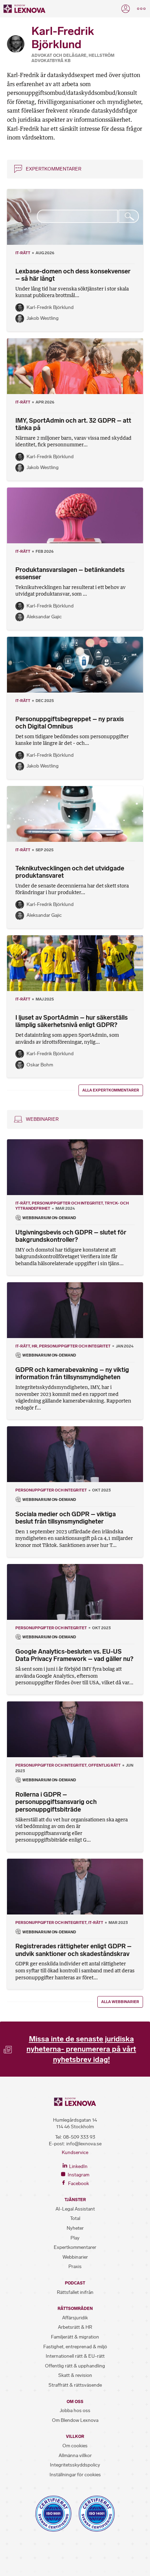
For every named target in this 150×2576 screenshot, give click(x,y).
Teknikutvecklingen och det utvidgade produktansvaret (70, 872)
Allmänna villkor (75, 2456)
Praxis (75, 2267)
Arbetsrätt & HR (75, 2327)
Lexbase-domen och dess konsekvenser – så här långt (73, 275)
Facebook (78, 2184)
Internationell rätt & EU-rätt (75, 2356)
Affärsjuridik (75, 2318)
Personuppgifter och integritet (67, 1203)
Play (75, 2238)
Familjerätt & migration (75, 2337)
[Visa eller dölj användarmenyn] (126, 9)
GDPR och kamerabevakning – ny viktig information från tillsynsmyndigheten (72, 1374)
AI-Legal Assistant (75, 2209)
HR (35, 1346)
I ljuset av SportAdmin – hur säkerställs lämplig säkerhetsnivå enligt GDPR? (72, 1021)
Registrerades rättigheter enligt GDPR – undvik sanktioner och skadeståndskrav (73, 1950)
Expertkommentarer (54, 169)
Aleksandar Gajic (44, 617)
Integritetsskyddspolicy (75, 2465)
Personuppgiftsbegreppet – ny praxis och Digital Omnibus (70, 723)
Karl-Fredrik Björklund (50, 307)
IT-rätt (23, 253)
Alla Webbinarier (120, 2002)
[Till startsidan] (24, 9)
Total (75, 2218)
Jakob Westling (43, 318)
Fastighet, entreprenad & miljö (75, 2347)
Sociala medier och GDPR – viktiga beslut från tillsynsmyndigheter (66, 1518)
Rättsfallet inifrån (75, 2292)
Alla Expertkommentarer (111, 1090)
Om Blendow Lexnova (75, 2420)
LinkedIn (78, 2166)
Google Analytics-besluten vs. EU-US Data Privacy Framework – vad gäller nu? (74, 1655)
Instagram (78, 2175)
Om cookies (75, 2446)
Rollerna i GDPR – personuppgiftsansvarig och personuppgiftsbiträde (56, 1802)
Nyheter (75, 2228)
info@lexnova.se (84, 2144)
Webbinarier (42, 1119)
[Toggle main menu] (141, 9)
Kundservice (75, 2152)
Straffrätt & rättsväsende (75, 2385)
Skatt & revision (75, 2375)
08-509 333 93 (79, 2137)
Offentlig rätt (104, 1765)
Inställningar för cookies (75, 2475)
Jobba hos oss (75, 2411)
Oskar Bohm (40, 1065)
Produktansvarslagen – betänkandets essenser (70, 574)
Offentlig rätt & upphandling (75, 2366)
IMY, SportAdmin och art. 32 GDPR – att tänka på (73, 424)
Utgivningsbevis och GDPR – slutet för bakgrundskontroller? (71, 1236)
